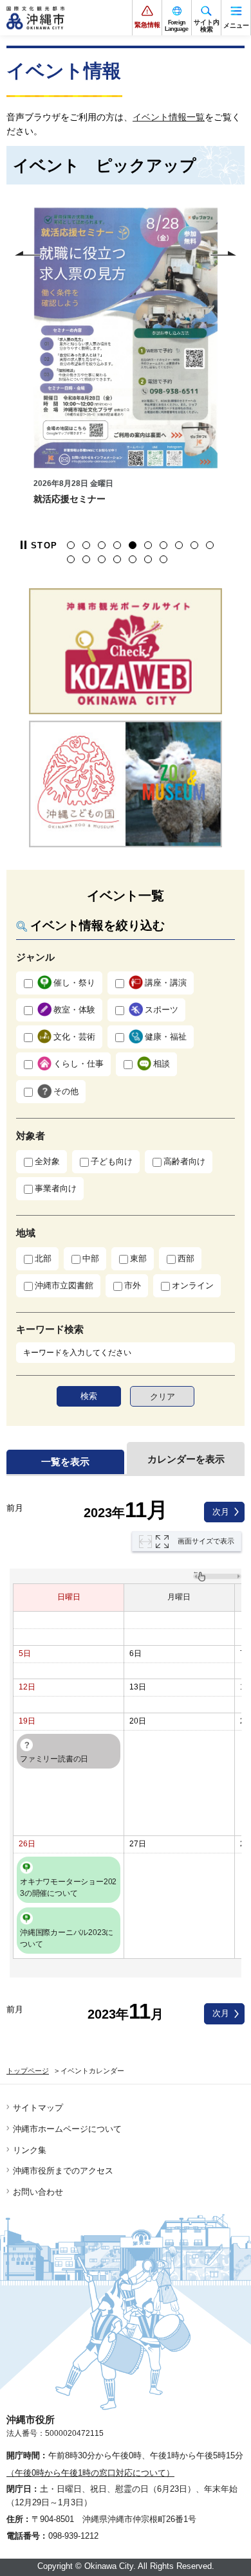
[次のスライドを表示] (223, 253)
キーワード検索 (50, 1329)
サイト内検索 (207, 26)
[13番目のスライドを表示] (102, 559)
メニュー (236, 25)
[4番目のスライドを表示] (117, 545)
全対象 (47, 1161)
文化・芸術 (74, 1037)
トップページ (28, 2071)
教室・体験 (74, 1010)
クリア (163, 1397)
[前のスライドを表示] (28, 253)
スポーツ (162, 1010)
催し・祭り (74, 983)
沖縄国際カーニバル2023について (67, 1938)
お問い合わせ (38, 2192)
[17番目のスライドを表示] (163, 559)
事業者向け (56, 1188)
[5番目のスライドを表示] (133, 545)
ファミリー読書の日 (54, 1759)
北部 (43, 1258)
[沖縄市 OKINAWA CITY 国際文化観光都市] (35, 18)
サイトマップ (38, 2108)
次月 (221, 1512)
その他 (66, 1091)
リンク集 (30, 2150)
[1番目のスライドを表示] (71, 545)
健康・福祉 (166, 1037)
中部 (91, 1258)
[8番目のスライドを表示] (179, 545)
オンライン (193, 1285)
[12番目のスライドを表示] (86, 559)
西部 (186, 1258)
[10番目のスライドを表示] (210, 545)
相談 (162, 1064)
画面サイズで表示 (206, 1541)
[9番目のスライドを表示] (194, 545)
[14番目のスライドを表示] (117, 559)
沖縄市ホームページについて (67, 2129)
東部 (138, 1258)
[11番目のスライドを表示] (71, 559)
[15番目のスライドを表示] (133, 559)
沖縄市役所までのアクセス (63, 2171)
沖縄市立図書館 (64, 1285)
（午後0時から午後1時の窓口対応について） (90, 2473)
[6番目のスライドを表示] (148, 545)
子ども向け (112, 1161)
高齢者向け (184, 1161)
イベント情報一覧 (169, 117)
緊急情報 (147, 25)
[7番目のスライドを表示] (163, 545)
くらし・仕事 (79, 1064)
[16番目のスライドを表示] (148, 559)
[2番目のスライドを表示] (86, 545)
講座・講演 (166, 983)
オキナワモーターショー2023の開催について (68, 1887)
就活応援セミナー (70, 499)
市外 (133, 1285)
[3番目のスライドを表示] (102, 545)
